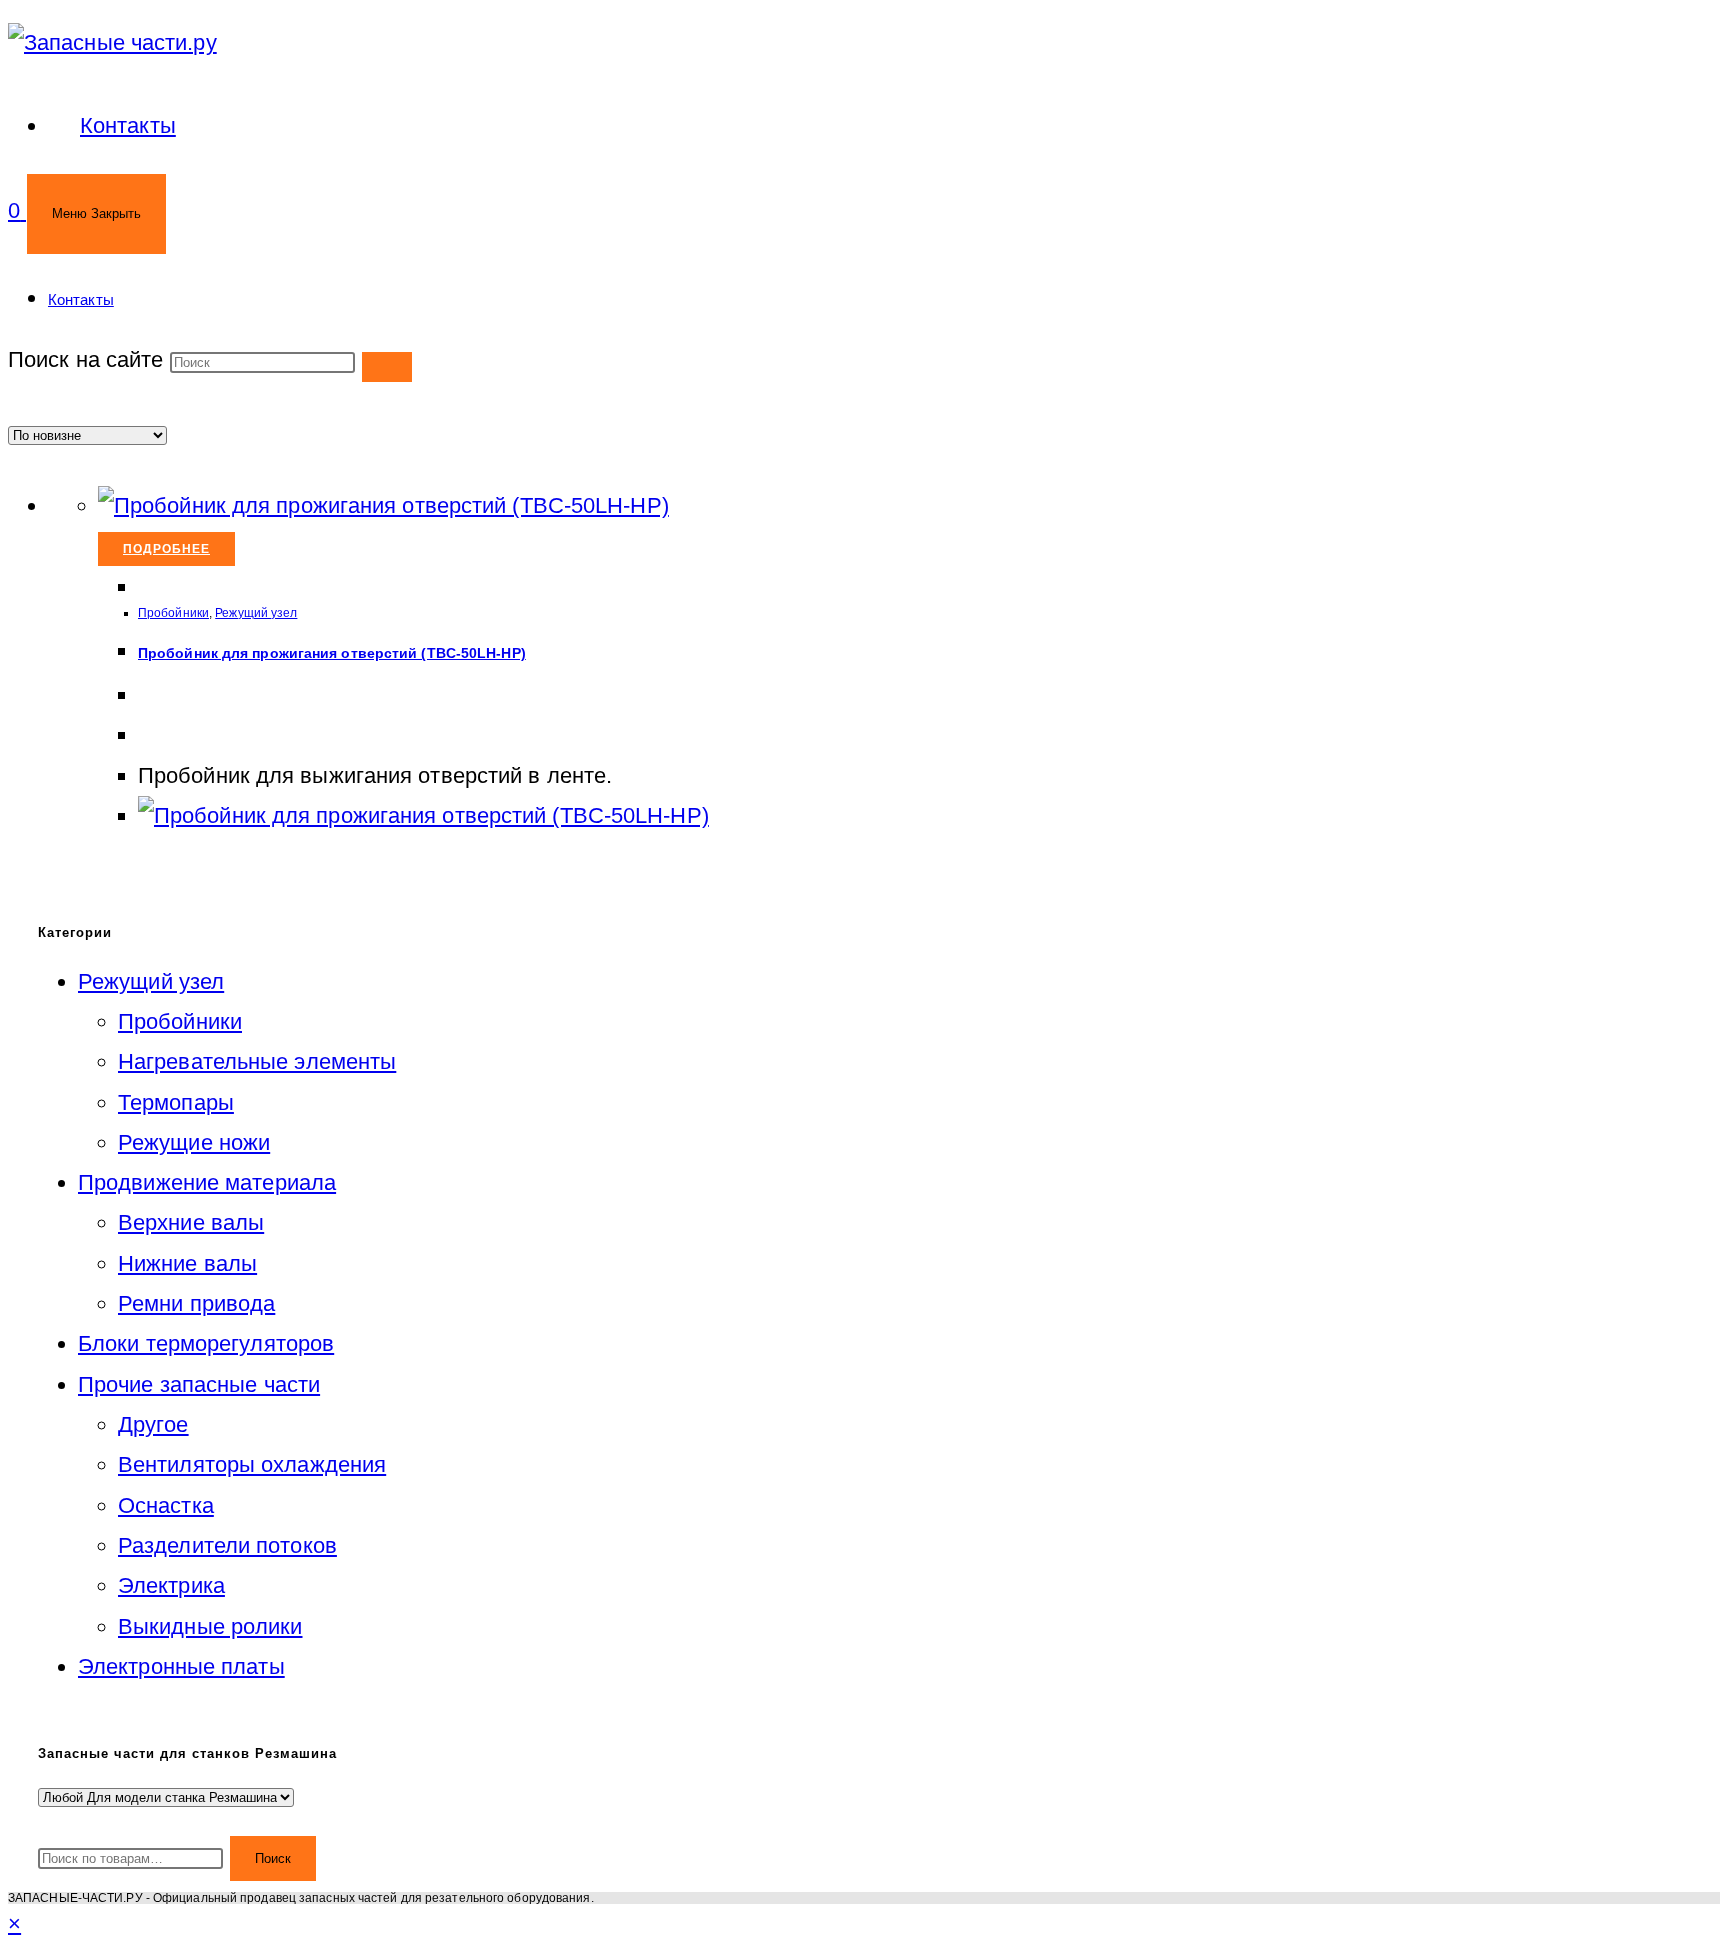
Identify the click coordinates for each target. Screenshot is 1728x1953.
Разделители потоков (227, 1545)
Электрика (171, 1585)
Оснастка (166, 1505)
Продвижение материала (207, 1182)
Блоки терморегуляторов (206, 1343)
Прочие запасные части (199, 1384)
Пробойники (173, 613)
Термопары (176, 1102)
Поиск (273, 1858)
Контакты (81, 299)
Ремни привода (196, 1303)
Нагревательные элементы (257, 1061)
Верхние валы (191, 1222)
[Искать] (387, 367)
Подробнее (166, 549)
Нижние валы (187, 1263)
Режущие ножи (194, 1142)
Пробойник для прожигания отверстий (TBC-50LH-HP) (332, 653)
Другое (153, 1424)
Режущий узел (256, 613)
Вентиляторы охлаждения (252, 1464)
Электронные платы (181, 1666)
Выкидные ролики (210, 1626)
